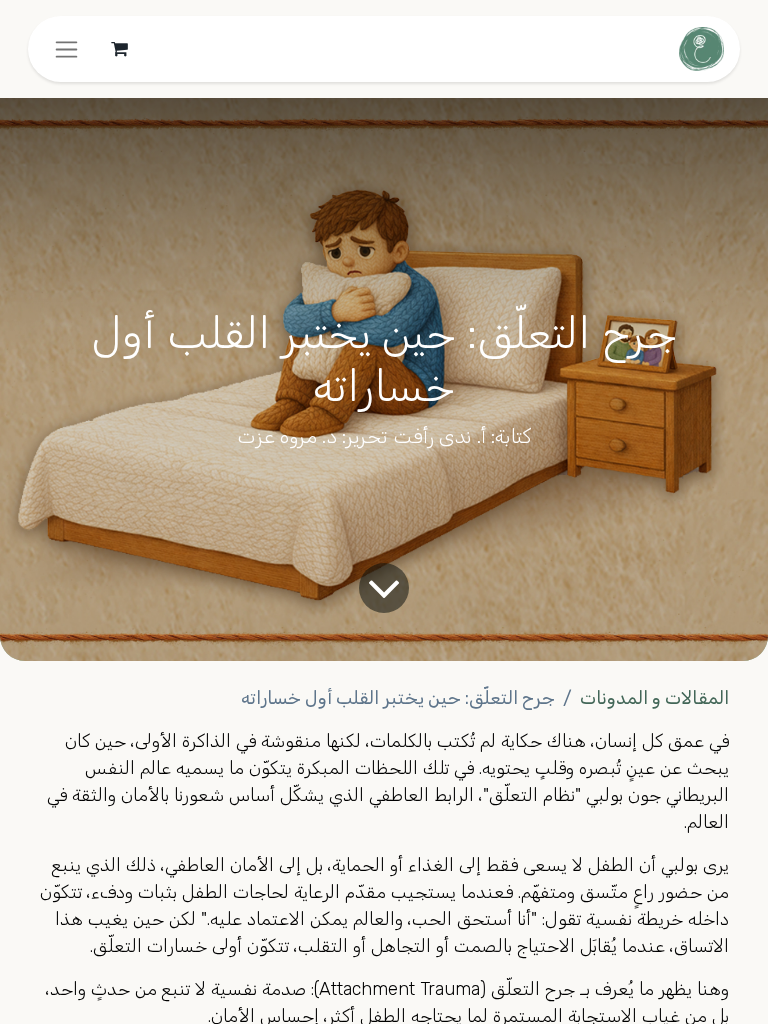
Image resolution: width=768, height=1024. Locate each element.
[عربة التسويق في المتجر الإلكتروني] (119, 49)
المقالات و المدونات (654, 698)
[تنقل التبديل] (66, 49)
